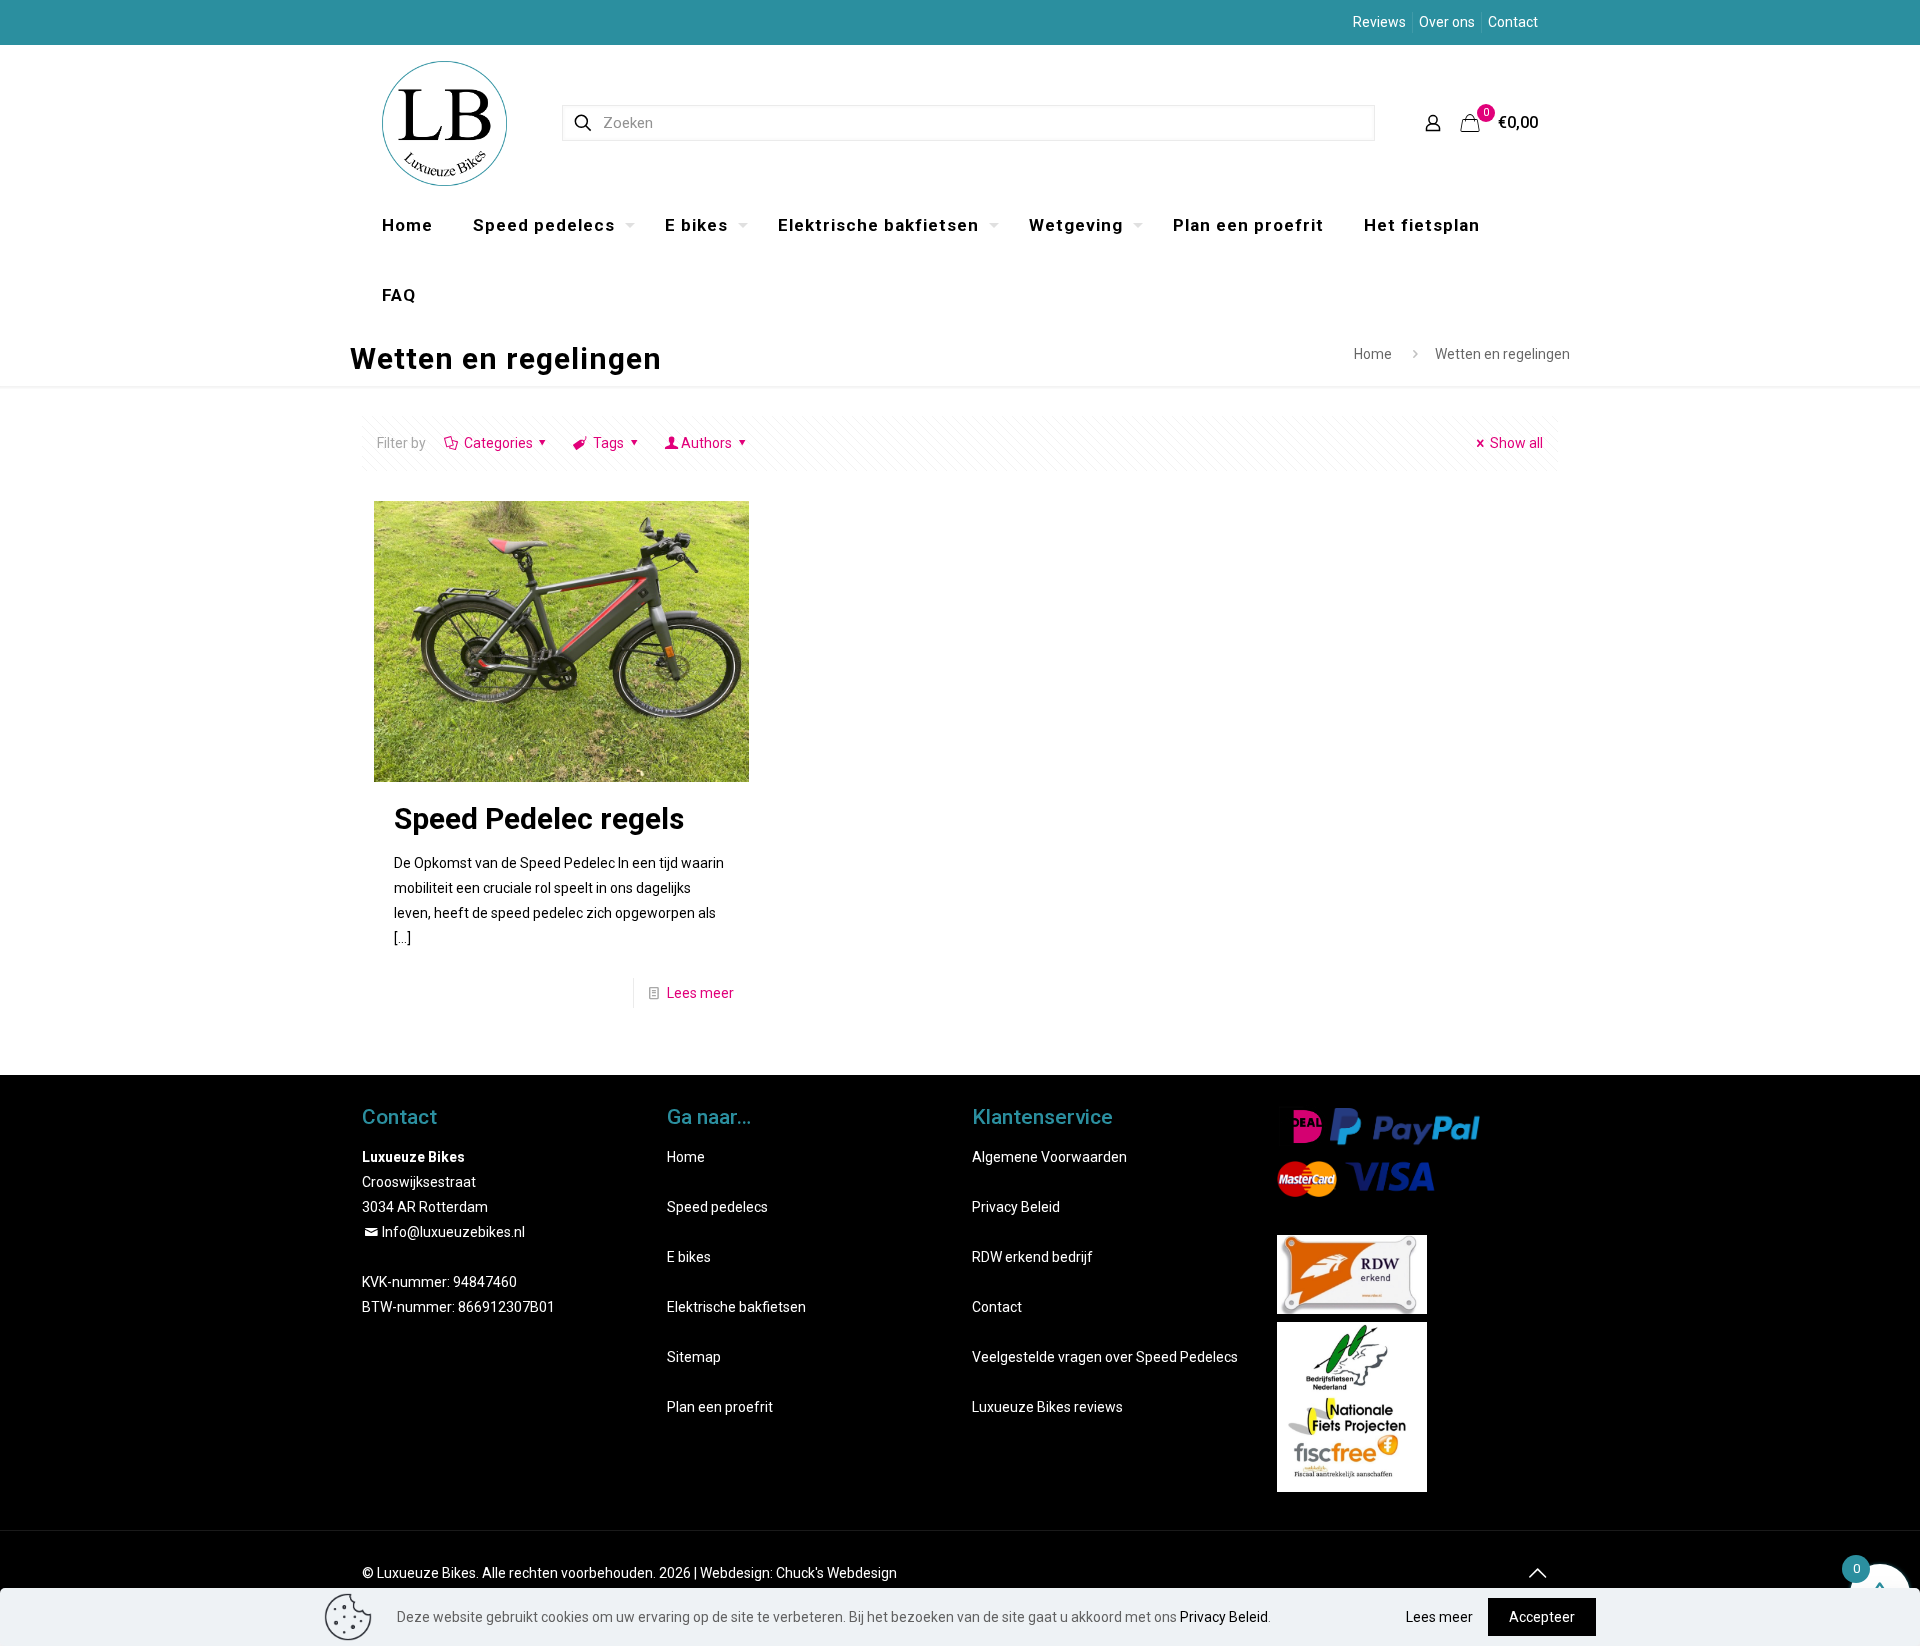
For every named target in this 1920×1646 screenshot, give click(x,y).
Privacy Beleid (1016, 1207)
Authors (706, 443)
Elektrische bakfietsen (736, 1307)
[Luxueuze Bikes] (444, 122)
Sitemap (694, 1357)
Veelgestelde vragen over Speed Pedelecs (1105, 1357)
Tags (608, 443)
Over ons (1447, 22)
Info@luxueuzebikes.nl (453, 1232)
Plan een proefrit (720, 1407)
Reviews (1379, 22)
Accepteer (1542, 1617)
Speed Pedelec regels (539, 818)
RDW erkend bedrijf (1032, 1257)
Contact (1513, 22)
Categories (498, 443)
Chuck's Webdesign (836, 1573)
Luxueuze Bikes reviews (1047, 1407)
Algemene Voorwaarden (1049, 1157)
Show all (1516, 443)
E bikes (689, 1257)
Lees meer (700, 993)
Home (1373, 354)
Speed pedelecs (717, 1207)
